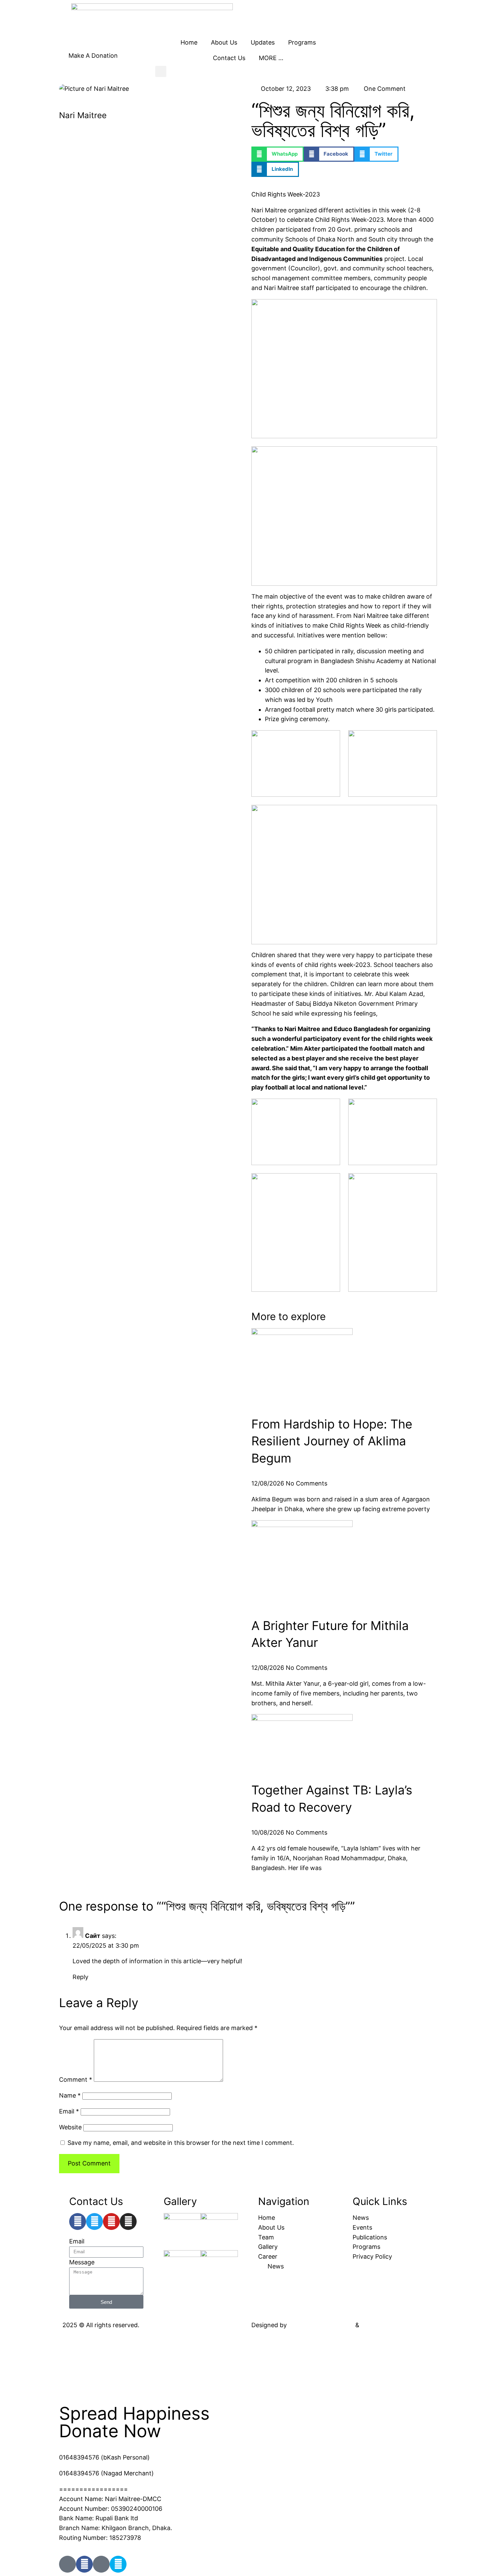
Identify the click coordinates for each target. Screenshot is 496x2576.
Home (189, 42)
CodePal (373, 2325)
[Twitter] (94, 2222)
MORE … (271, 58)
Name (70, 2095)
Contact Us (229, 58)
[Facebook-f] (78, 2222)
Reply (80, 1977)
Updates (263, 42)
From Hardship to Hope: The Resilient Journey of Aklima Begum (332, 1441)
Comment (76, 2080)
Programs (302, 42)
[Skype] (118, 2564)
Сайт (93, 1936)
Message (82, 2262)
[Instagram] (128, 2222)
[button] (161, 71)
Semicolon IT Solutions (321, 2325)
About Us (224, 42)
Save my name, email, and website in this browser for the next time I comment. (181, 2143)
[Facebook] (84, 2564)
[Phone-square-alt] (67, 2564)
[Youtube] (111, 2222)
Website (70, 2127)
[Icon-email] (101, 2564)
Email (69, 2111)
